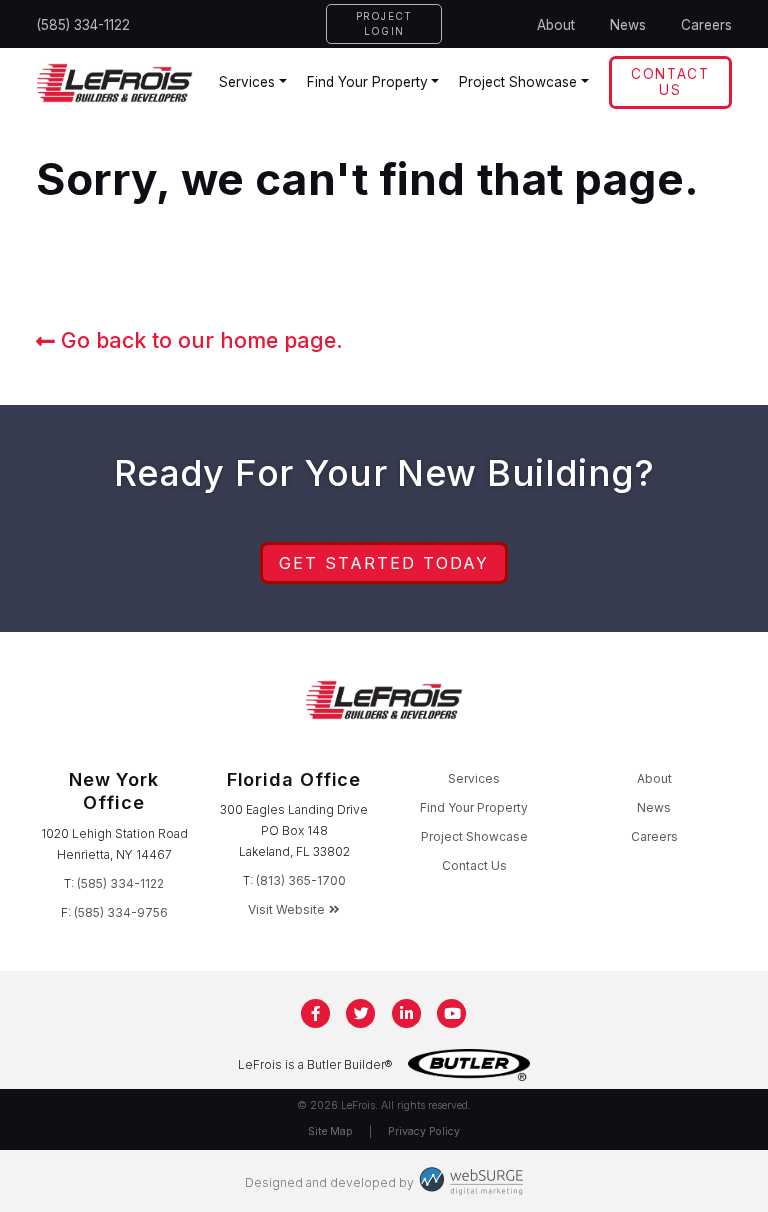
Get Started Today (384, 563)
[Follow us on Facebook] (316, 1014)
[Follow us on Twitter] (362, 1014)
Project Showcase (518, 82)
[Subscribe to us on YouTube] (453, 1014)
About (556, 25)
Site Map (330, 1131)
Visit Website (286, 909)
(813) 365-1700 (301, 880)
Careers (706, 25)
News (628, 25)
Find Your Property (367, 82)
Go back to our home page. (199, 340)
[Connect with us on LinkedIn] (407, 1014)
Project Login (384, 23)
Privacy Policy (424, 1131)
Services (247, 82)
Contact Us (670, 82)
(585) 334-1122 (83, 25)
